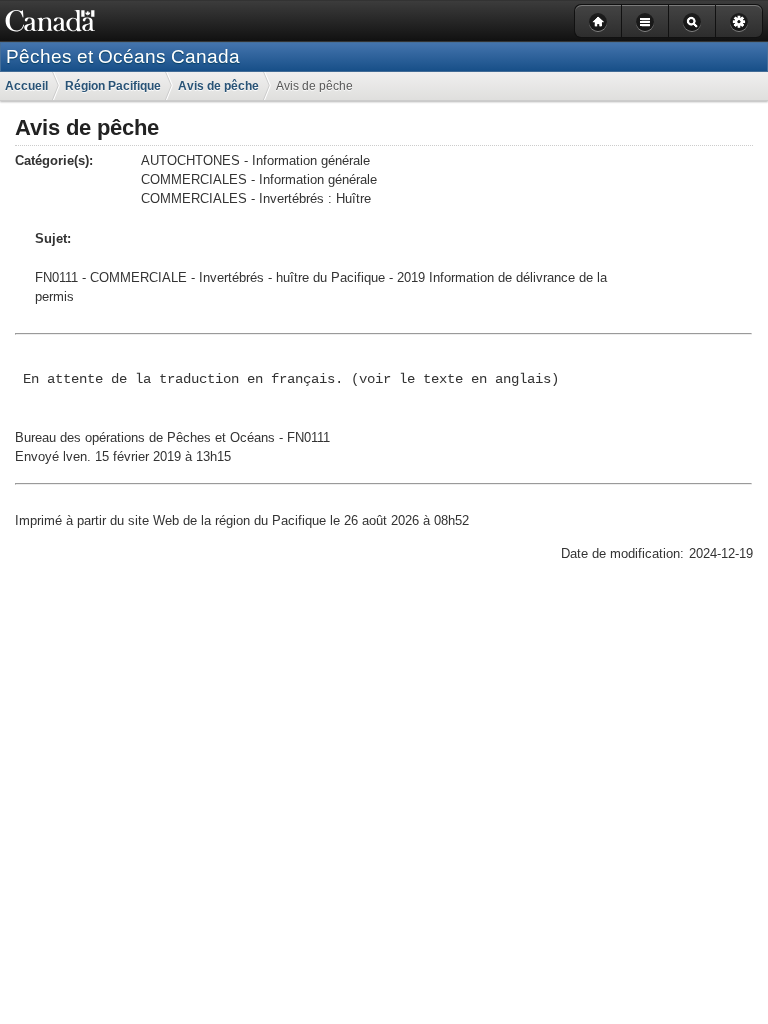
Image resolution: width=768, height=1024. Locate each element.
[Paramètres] (739, 21)
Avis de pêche (218, 86)
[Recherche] (691, 21)
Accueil (26, 86)
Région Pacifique (113, 86)
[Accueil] (597, 21)
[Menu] (644, 21)
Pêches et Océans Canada (123, 56)
